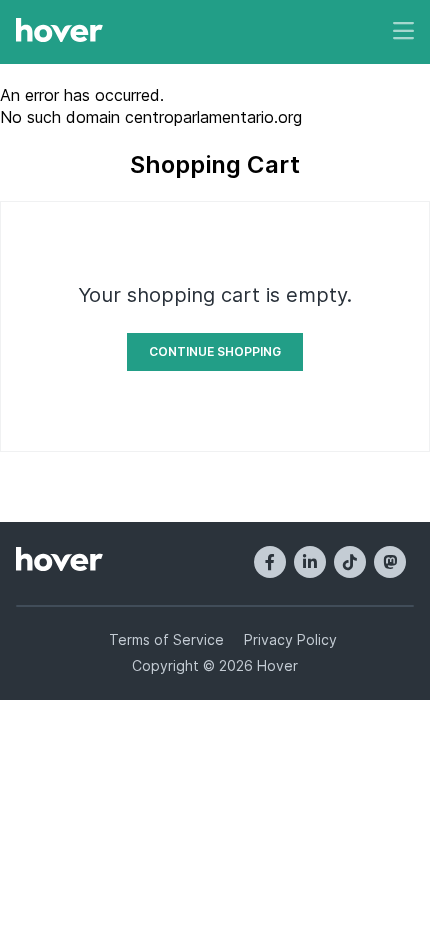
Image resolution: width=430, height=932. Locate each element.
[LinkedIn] (310, 562)
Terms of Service (166, 639)
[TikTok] (350, 562)
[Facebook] (270, 562)
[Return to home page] (59, 32)
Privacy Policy (290, 639)
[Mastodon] (390, 562)
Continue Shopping (215, 351)
